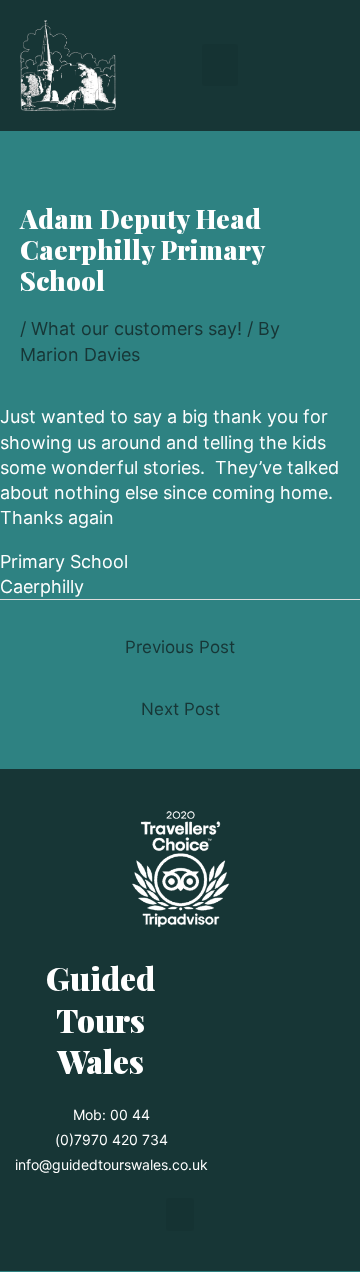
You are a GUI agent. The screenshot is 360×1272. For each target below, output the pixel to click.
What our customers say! (136, 328)
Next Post (180, 709)
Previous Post (180, 647)
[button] (220, 65)
